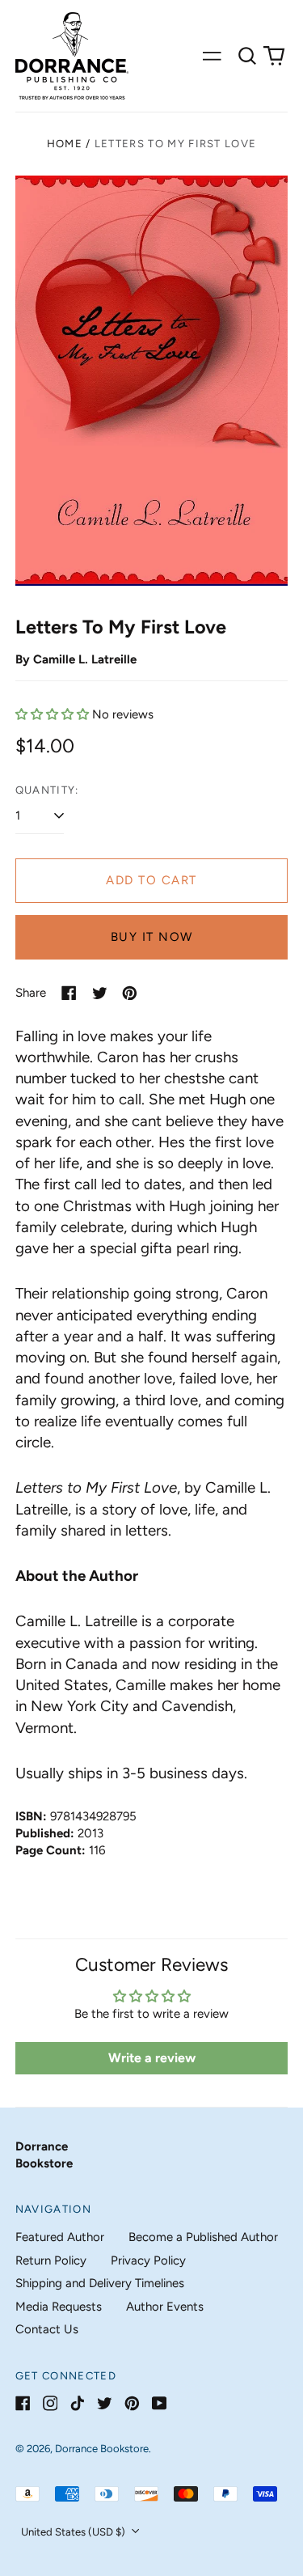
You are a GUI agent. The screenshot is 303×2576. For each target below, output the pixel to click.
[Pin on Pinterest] (130, 993)
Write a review (152, 2058)
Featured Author (60, 2237)
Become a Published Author (203, 2237)
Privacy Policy (148, 2260)
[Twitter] (105, 2403)
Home (65, 144)
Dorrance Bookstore (102, 2449)
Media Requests (59, 2307)
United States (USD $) (74, 2532)
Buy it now (152, 937)
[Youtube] (160, 2403)
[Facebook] (23, 2403)
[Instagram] (50, 2403)
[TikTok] (77, 2403)
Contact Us (47, 2329)
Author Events (165, 2307)
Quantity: (47, 790)
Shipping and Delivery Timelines (100, 2283)
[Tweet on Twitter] (100, 993)
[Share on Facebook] (69, 993)
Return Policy (51, 2260)
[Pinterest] (132, 2403)
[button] (247, 56)
